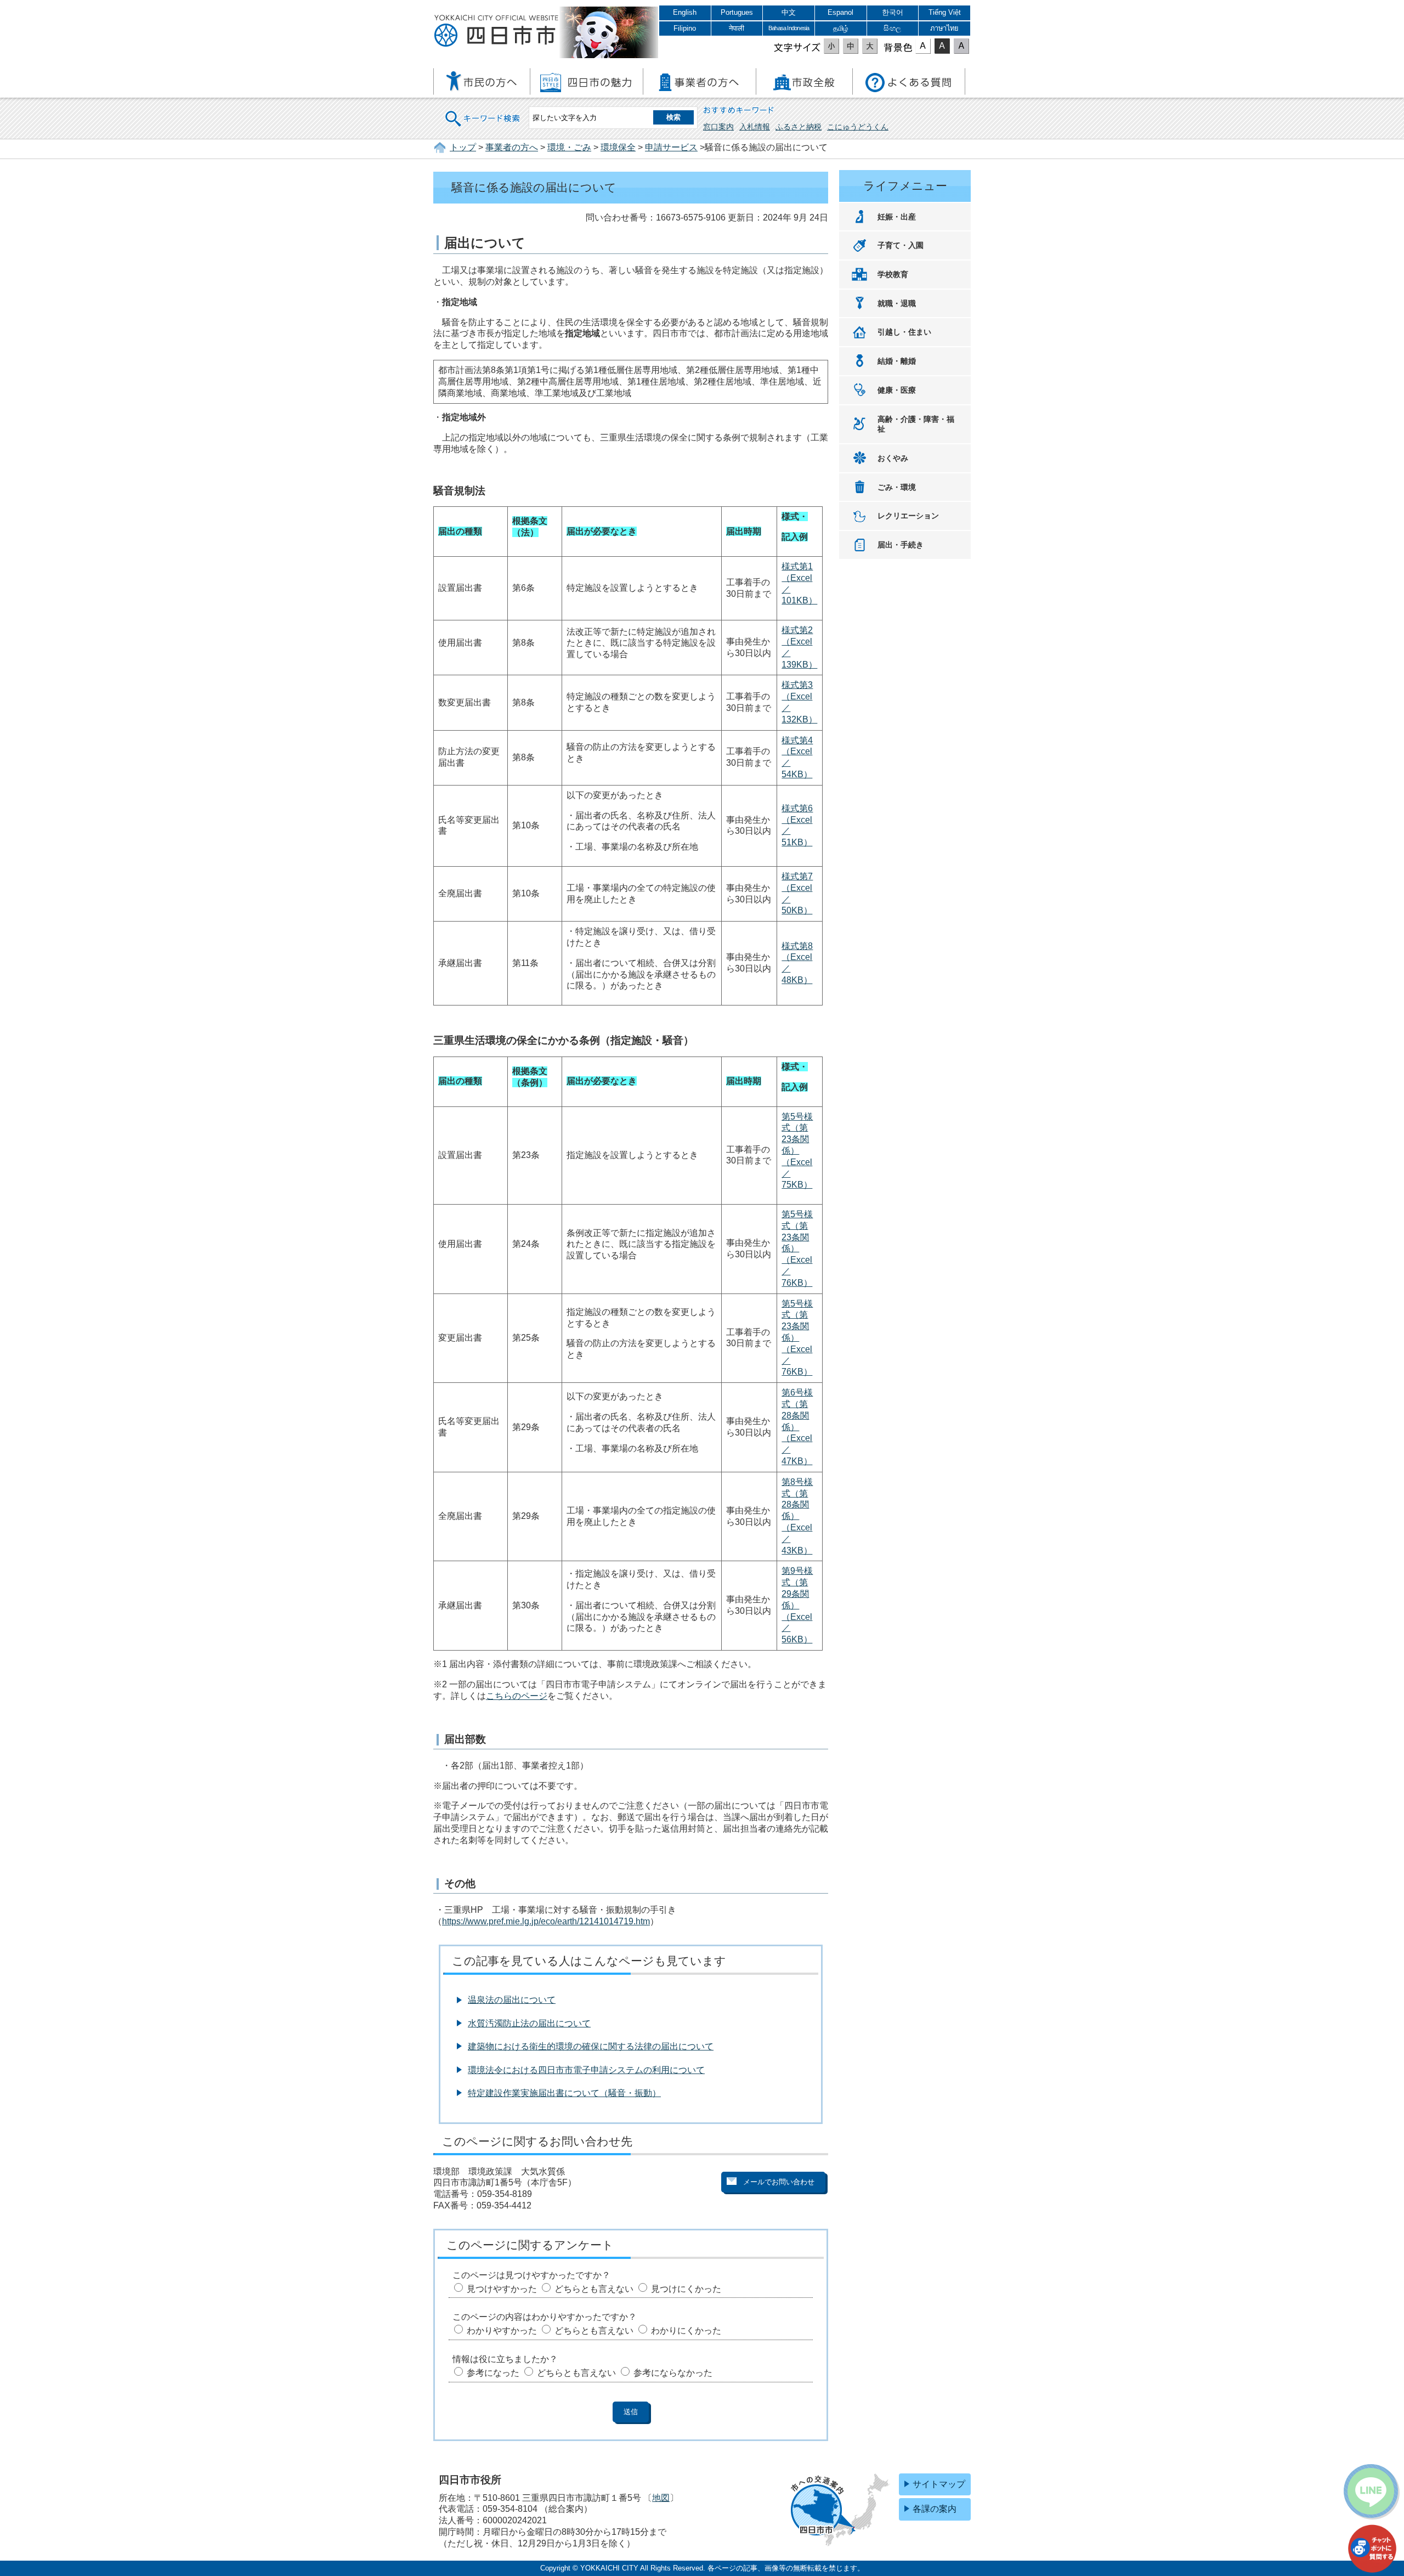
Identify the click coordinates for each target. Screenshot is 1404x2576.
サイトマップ (939, 2484)
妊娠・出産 (897, 217)
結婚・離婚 (897, 361)
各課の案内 (935, 2509)
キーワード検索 (483, 112)
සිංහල (892, 28)
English (685, 12)
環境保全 (618, 147)
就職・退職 (897, 303)
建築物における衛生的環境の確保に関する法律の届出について (591, 2046)
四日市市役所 (496, 31)
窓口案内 (718, 127)
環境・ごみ (569, 147)
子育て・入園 (901, 245)
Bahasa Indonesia (789, 28)
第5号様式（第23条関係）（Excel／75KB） (797, 1151)
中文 (789, 12)
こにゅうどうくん (858, 127)
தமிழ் (841, 28)
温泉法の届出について (512, 2000)
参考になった (493, 2373)
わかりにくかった (686, 2331)
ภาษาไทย (944, 28)
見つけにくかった (686, 2289)
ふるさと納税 (799, 127)
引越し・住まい (904, 332)
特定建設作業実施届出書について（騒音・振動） (564, 2093)
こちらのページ (517, 1696)
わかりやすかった (502, 2331)
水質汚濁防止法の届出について (529, 2023)
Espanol (840, 12)
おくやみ (893, 458)
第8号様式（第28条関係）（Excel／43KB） (797, 1516)
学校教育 (893, 274)
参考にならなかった (673, 2373)
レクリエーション (908, 516)
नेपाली (737, 28)
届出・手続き (901, 545)
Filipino (685, 28)
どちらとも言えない (594, 2289)
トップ (463, 147)
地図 (661, 2498)
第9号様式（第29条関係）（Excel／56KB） (797, 1605)
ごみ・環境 (897, 487)
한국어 (893, 12)
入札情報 (755, 127)
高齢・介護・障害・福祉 (916, 424)
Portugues (737, 12)
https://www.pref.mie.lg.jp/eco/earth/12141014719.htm (546, 1921)
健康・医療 (897, 390)
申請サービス (671, 147)
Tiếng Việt (945, 12)
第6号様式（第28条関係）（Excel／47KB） (797, 1427)
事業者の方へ (512, 147)
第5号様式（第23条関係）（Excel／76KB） (797, 1249)
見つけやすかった (502, 2289)
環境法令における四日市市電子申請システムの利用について (586, 2070)
